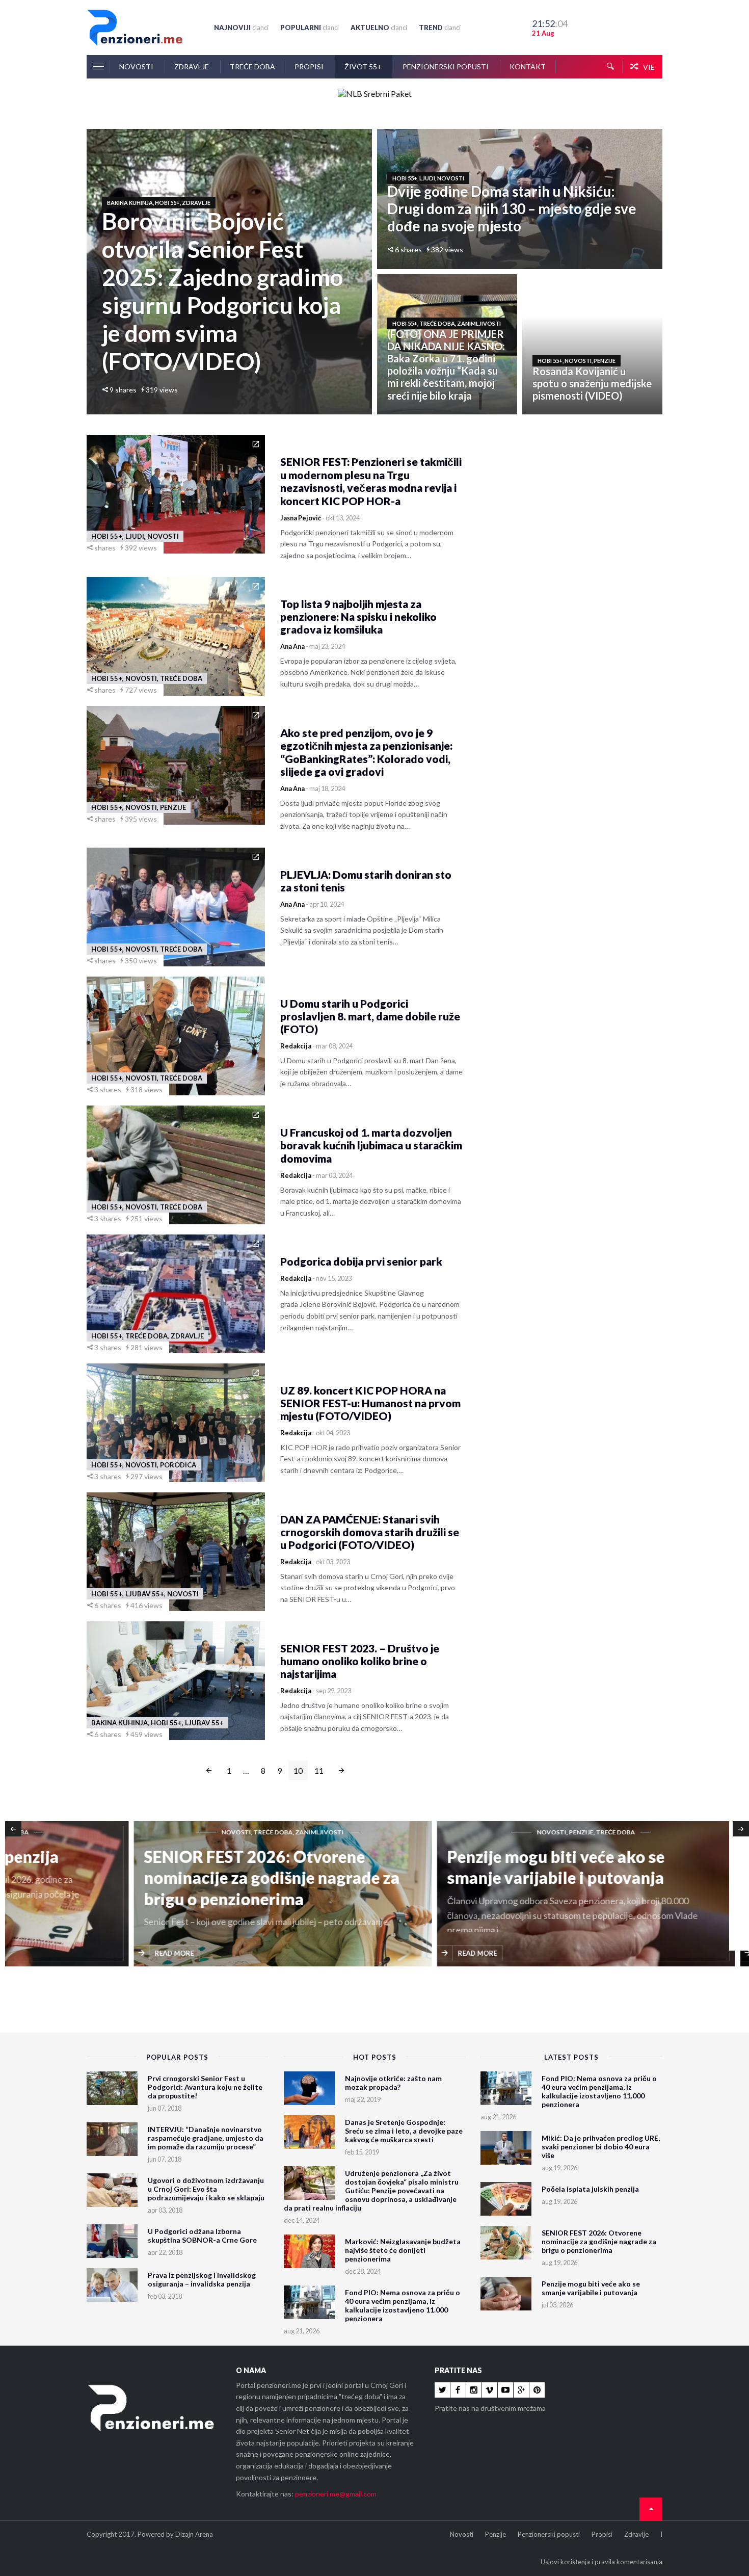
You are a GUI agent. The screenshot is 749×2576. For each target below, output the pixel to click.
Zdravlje (192, 67)
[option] (157, 1895)
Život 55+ (364, 67)
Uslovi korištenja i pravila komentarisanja (601, 2562)
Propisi (310, 67)
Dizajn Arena (194, 2534)
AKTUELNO (379, 28)
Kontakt (528, 67)
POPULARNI (310, 28)
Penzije (496, 2534)
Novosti (137, 67)
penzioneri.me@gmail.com (336, 2494)
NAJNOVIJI (241, 28)
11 (319, 1770)
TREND (440, 28)
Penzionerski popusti (446, 67)
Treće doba (252, 67)
